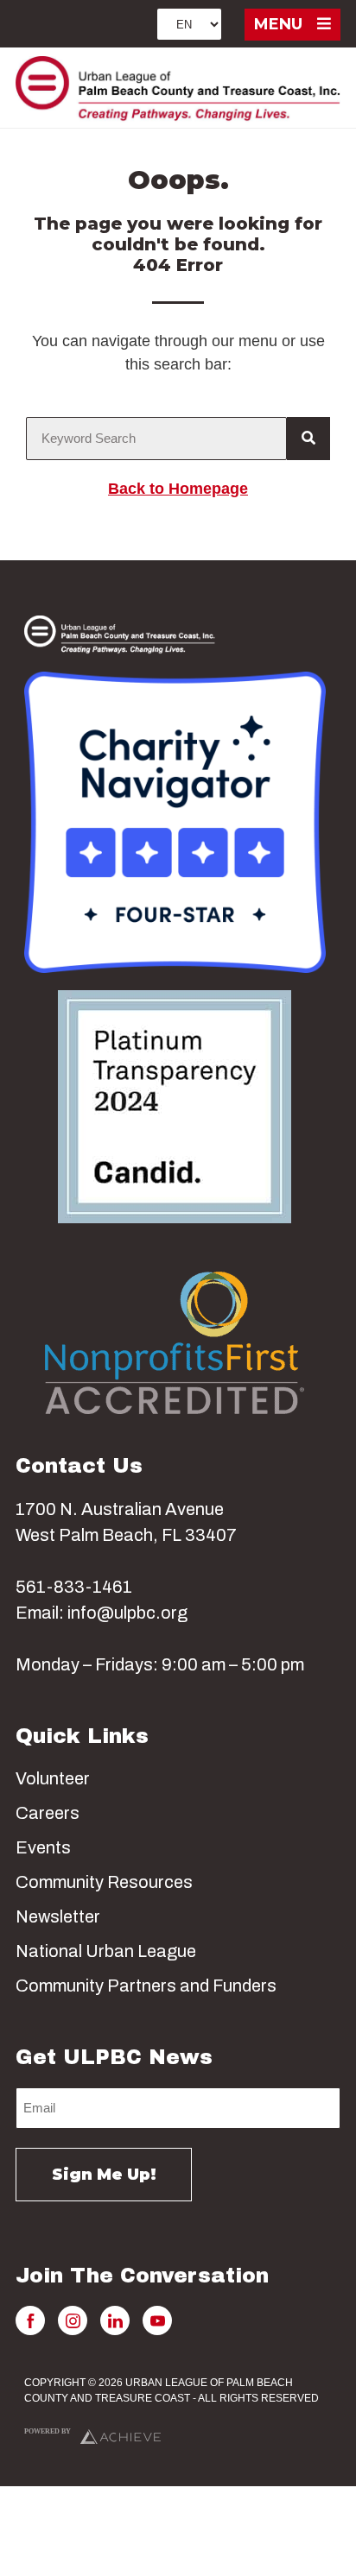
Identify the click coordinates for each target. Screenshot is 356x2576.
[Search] (308, 439)
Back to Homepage (178, 489)
